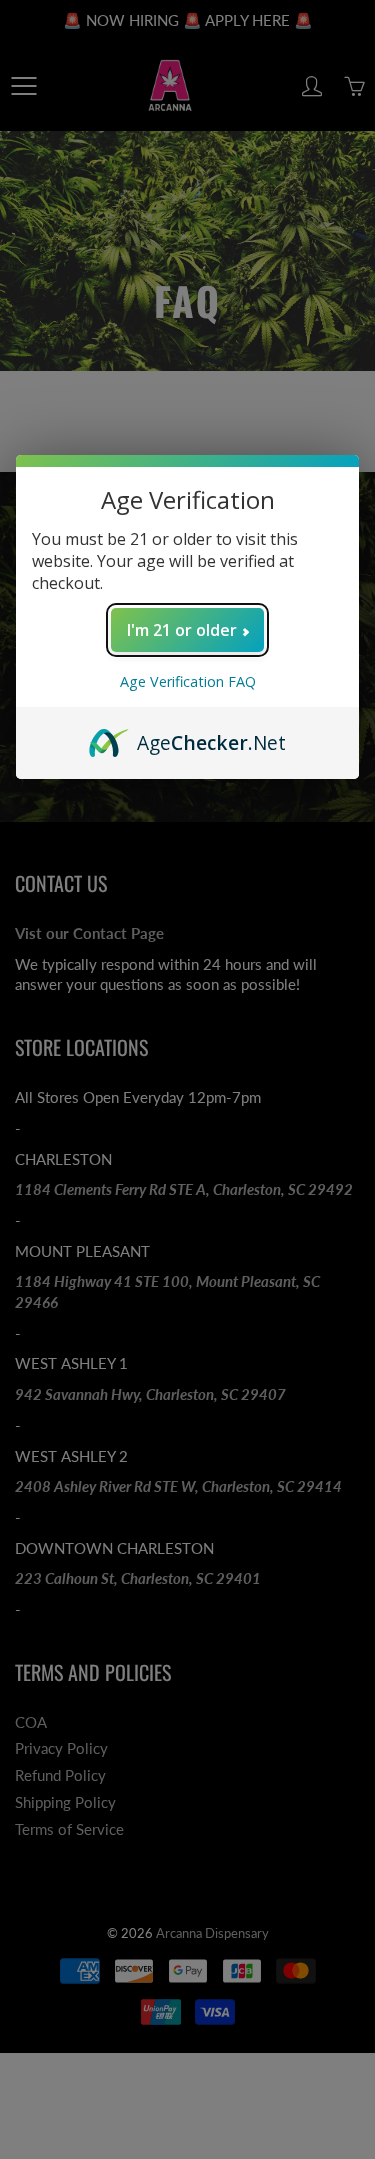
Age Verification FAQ (188, 681)
